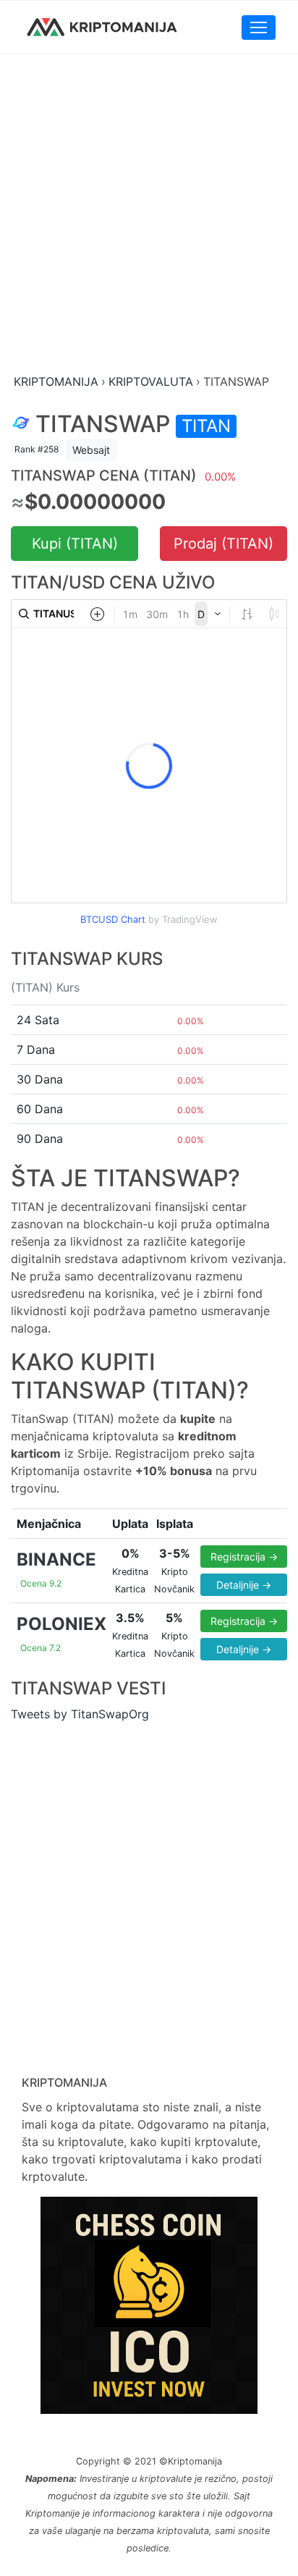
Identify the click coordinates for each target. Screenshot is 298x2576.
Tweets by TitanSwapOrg (80, 1714)
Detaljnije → (244, 1585)
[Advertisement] (149, 215)
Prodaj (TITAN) (223, 544)
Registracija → (244, 1557)
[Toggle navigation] (259, 28)
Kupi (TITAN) (75, 544)
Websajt (91, 450)
